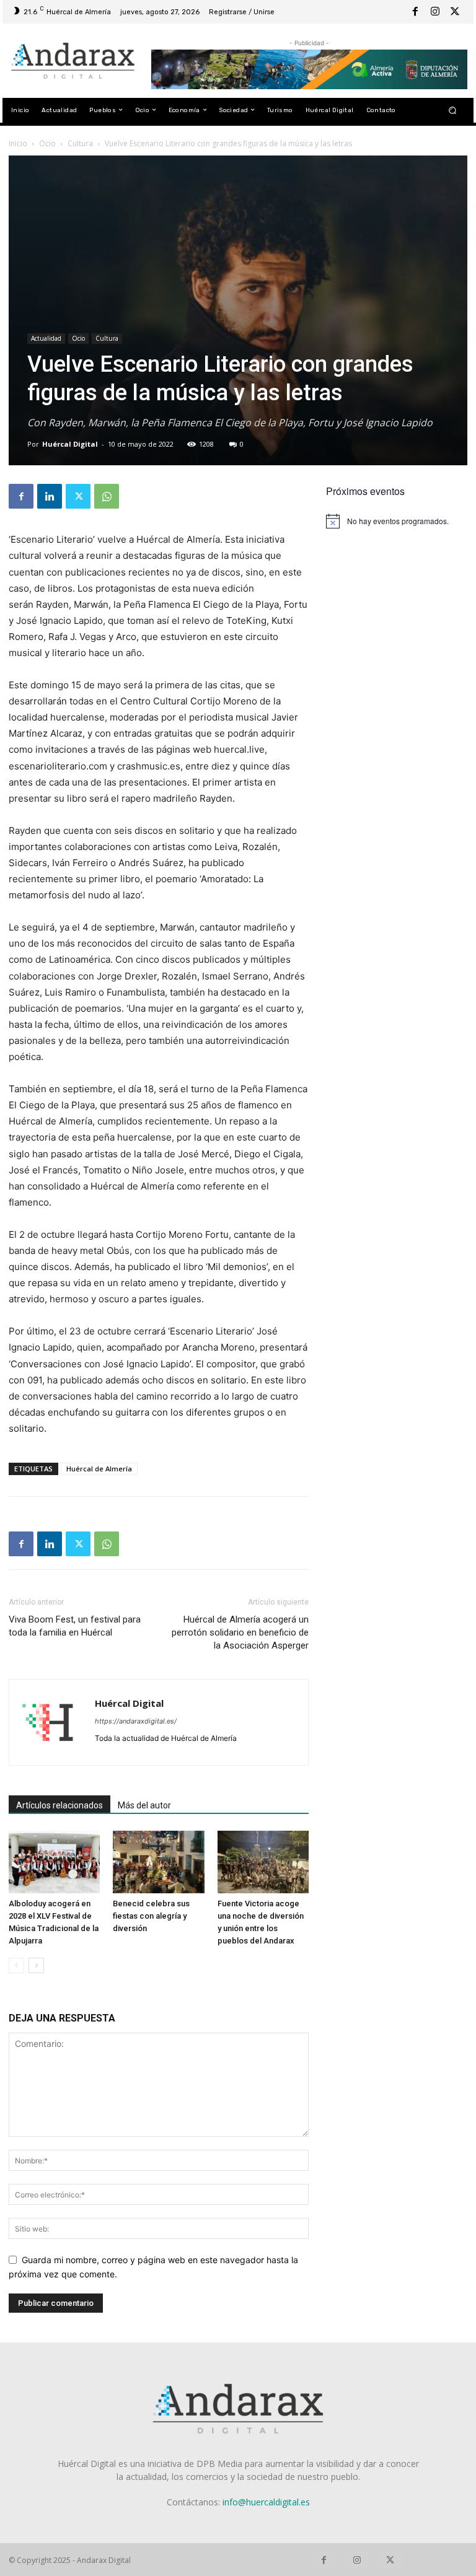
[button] (453, 110)
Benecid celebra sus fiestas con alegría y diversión (151, 1916)
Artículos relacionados (59, 1805)
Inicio (18, 143)
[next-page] (36, 1965)
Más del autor (144, 1805)
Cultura (80, 143)
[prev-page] (16, 1965)
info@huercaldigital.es (266, 2502)
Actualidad (46, 338)
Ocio (47, 143)
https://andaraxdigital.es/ (136, 1721)
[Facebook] (415, 12)
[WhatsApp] (107, 496)
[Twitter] (455, 12)
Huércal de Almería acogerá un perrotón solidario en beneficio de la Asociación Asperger (240, 1632)
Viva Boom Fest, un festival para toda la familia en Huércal (75, 1626)
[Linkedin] (50, 496)
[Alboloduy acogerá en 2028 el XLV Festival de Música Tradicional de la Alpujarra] (54, 1862)
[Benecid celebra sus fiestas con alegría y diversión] (158, 1862)
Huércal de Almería (99, 1469)
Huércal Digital (70, 444)
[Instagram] (435, 12)
